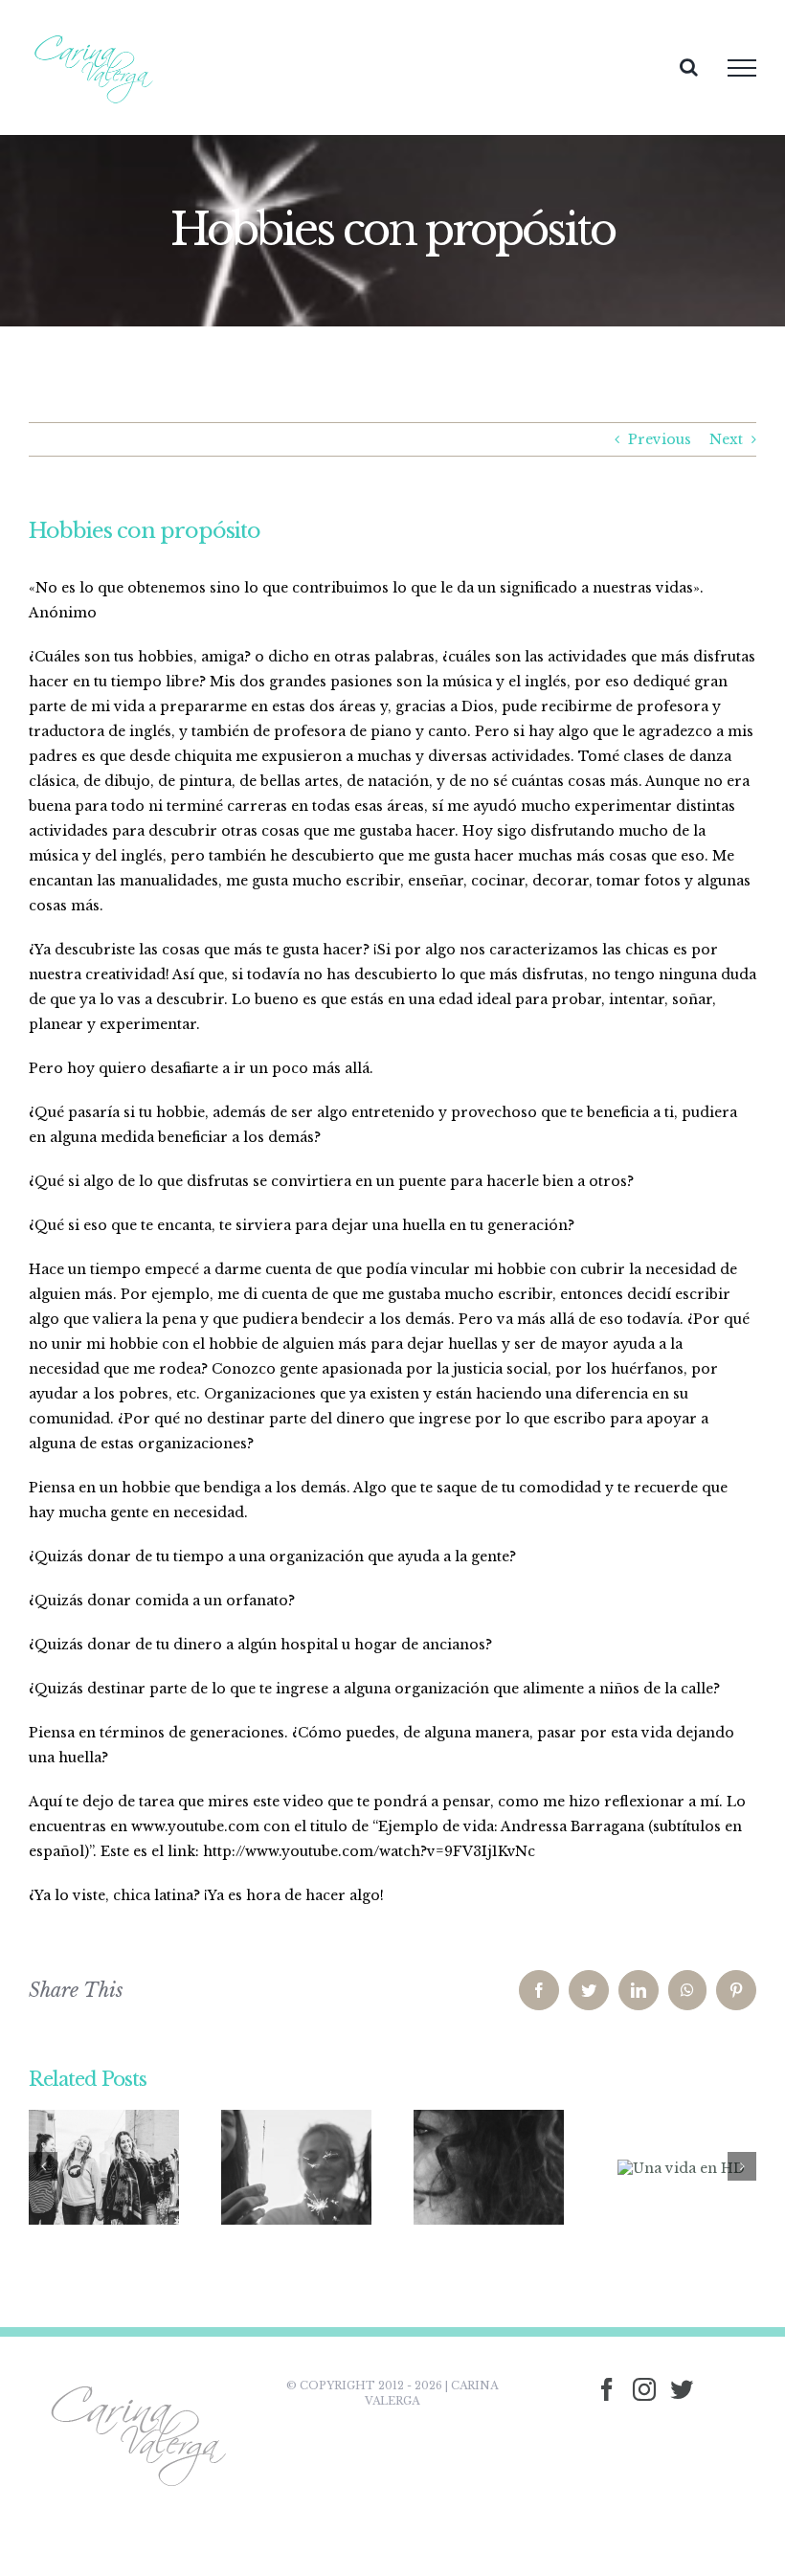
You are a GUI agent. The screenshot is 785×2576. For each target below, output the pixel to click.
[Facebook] (607, 2389)
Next (726, 439)
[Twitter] (682, 2389)
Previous (660, 439)
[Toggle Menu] (742, 68)
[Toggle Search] (689, 67)
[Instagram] (644, 2389)
